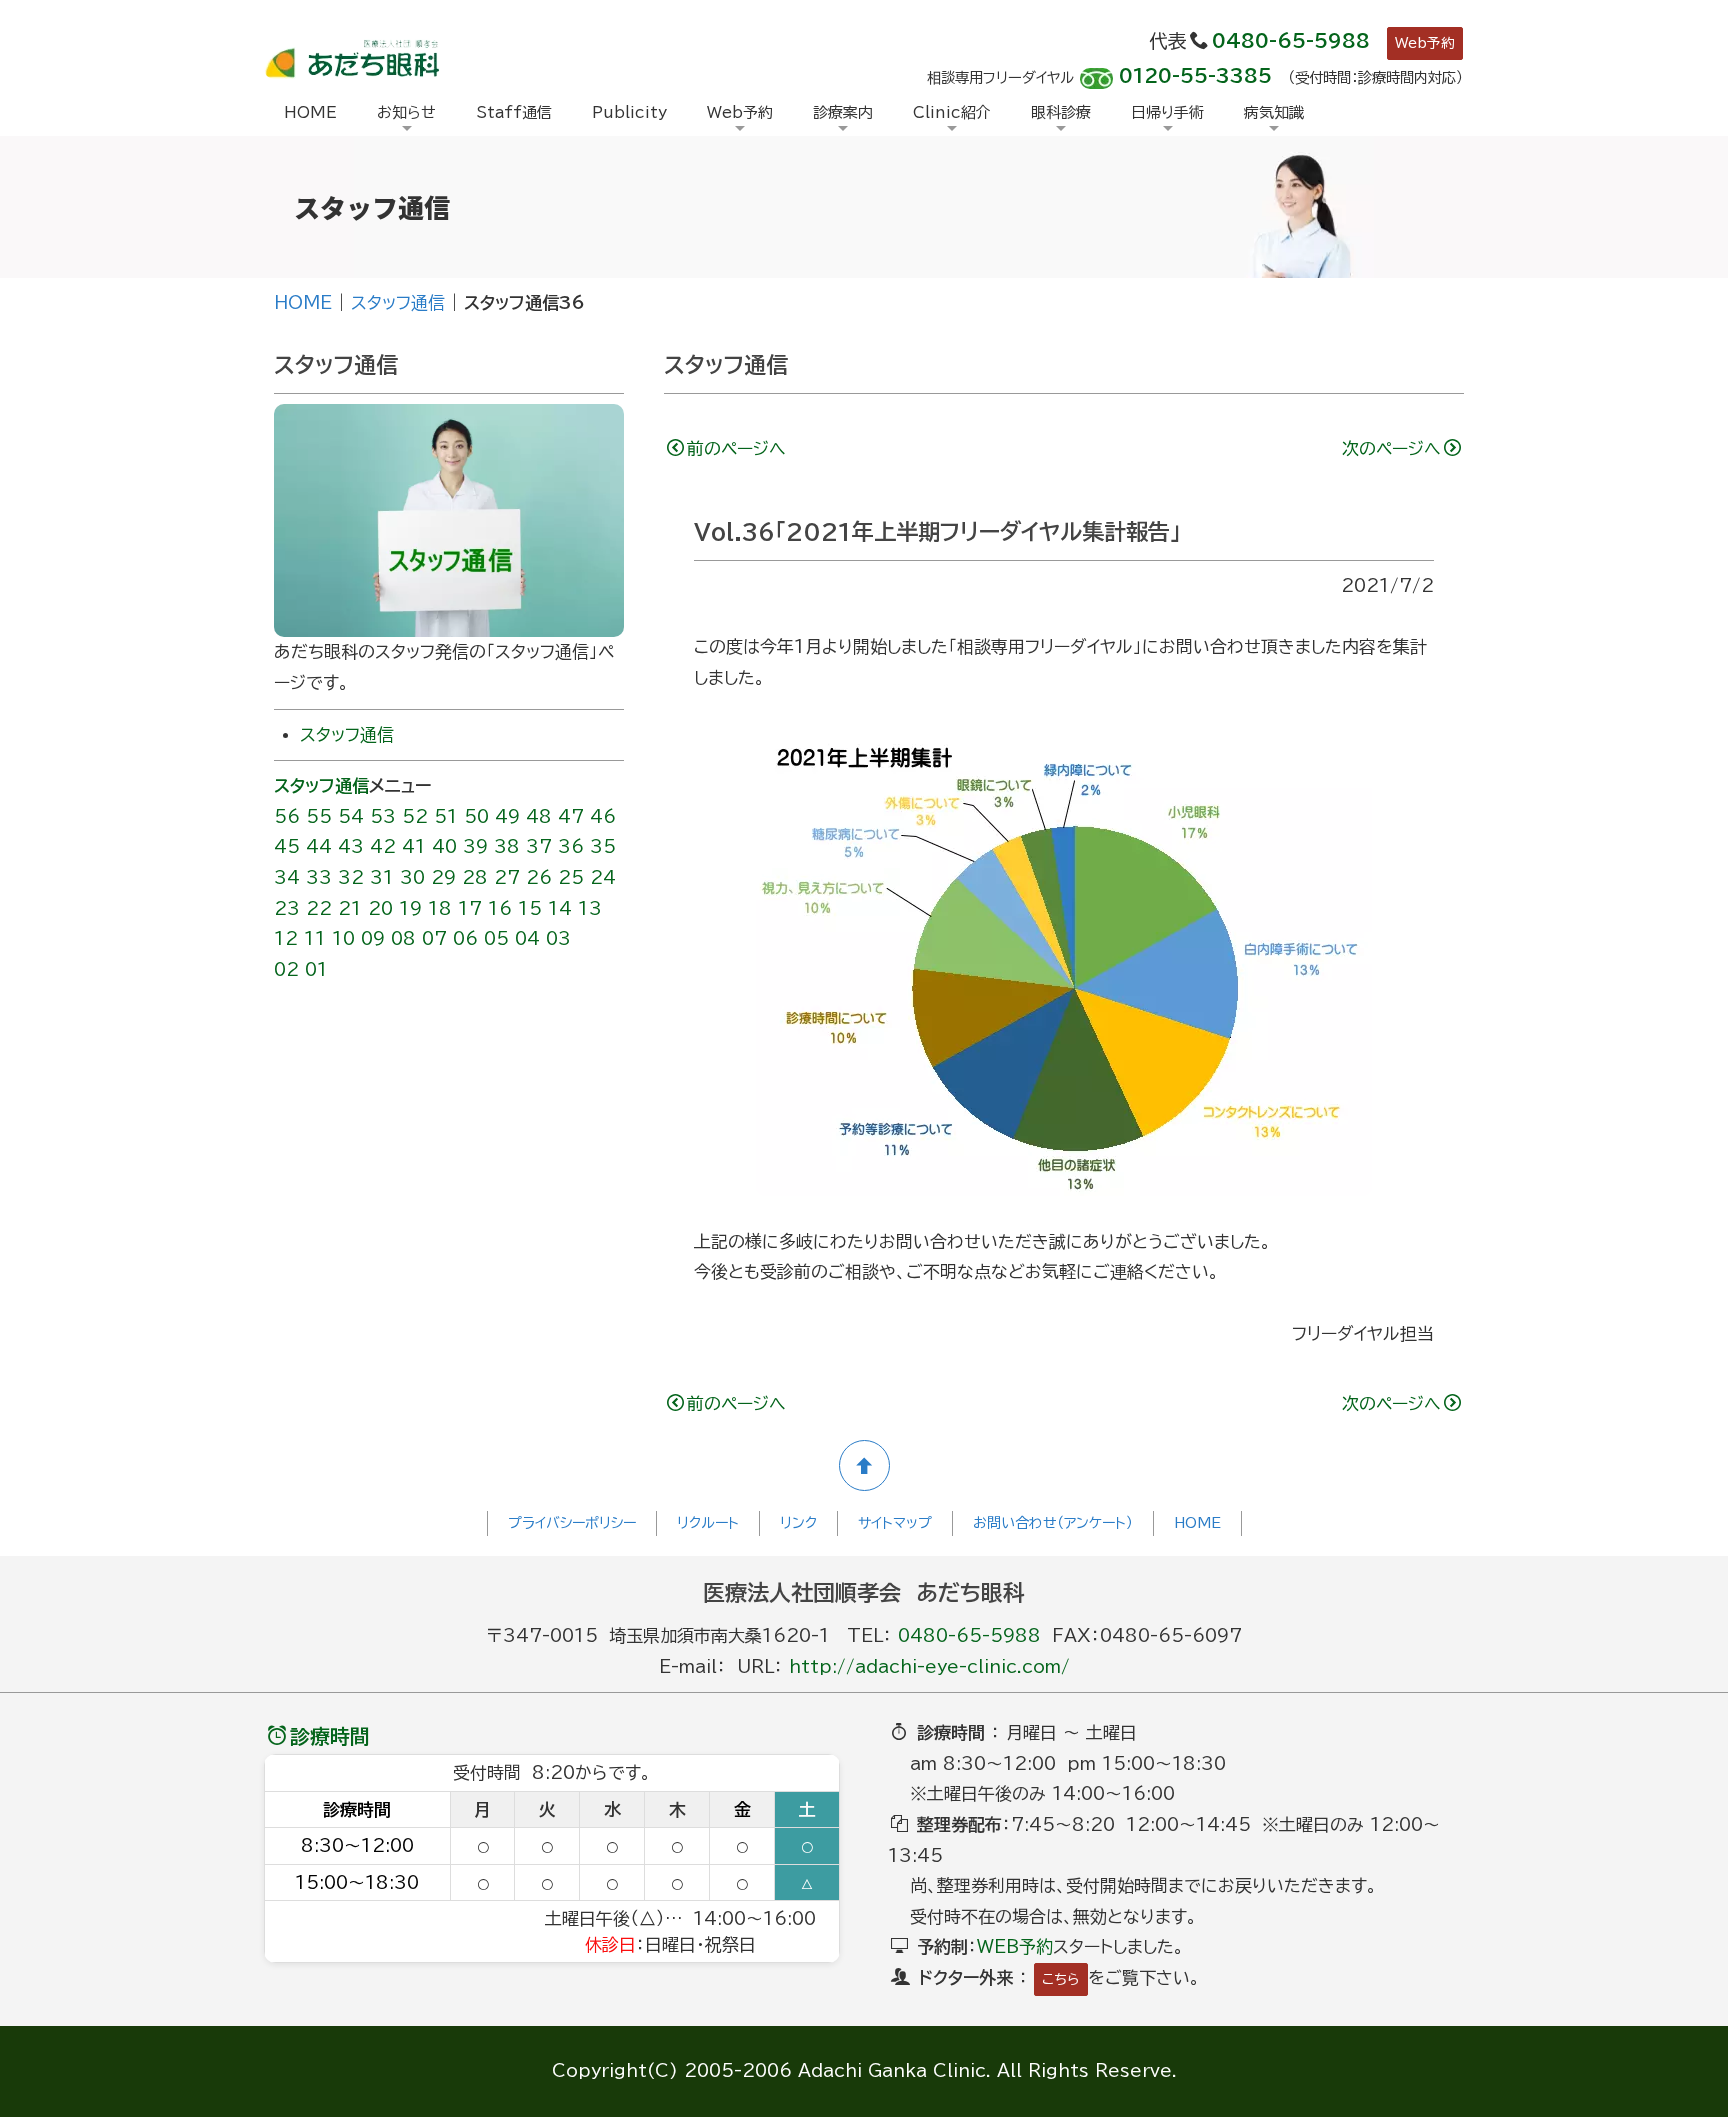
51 (446, 816)
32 (351, 877)
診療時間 (330, 1736)
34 (287, 877)
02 (286, 969)
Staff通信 (514, 112)
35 (603, 846)
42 (383, 846)
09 (373, 938)
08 (403, 938)
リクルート (708, 1523)
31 (382, 877)
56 (287, 816)
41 (414, 846)
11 (315, 938)
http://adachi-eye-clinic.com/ (929, 1666)
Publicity (629, 112)
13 (590, 908)
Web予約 (1425, 43)
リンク (798, 1523)
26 (539, 877)
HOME (310, 112)
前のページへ (736, 448)
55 (319, 816)
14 (560, 908)
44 (319, 846)
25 (571, 877)
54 (351, 816)
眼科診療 (1061, 112)
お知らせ (406, 112)
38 (507, 846)
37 (539, 846)
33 (319, 877)
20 (380, 908)
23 (287, 908)
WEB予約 (1015, 1946)
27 (507, 877)
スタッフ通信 (398, 302)
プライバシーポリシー (572, 1523)
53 (383, 816)
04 (527, 938)
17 (470, 908)
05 (496, 938)
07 (434, 938)
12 (286, 938)
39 (475, 846)
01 (316, 969)
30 (412, 877)
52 (415, 816)
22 (319, 908)
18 (440, 908)
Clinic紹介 (952, 112)
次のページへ (1391, 448)
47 (571, 816)
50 (476, 816)
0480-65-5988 (1291, 41)
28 (475, 877)
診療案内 (843, 112)
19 (410, 908)
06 (465, 938)
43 (351, 846)
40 (444, 846)
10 (343, 938)
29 (443, 877)
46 (603, 816)
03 (558, 938)
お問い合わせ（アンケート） (1053, 1523)
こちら (1061, 1979)
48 (539, 816)
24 (603, 877)
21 (350, 908)
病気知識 (1274, 112)
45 (287, 846)
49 (507, 816)
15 (530, 908)
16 (500, 908)
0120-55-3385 (1195, 76)
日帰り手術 (1167, 112)
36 (571, 846)
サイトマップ (895, 1523)
